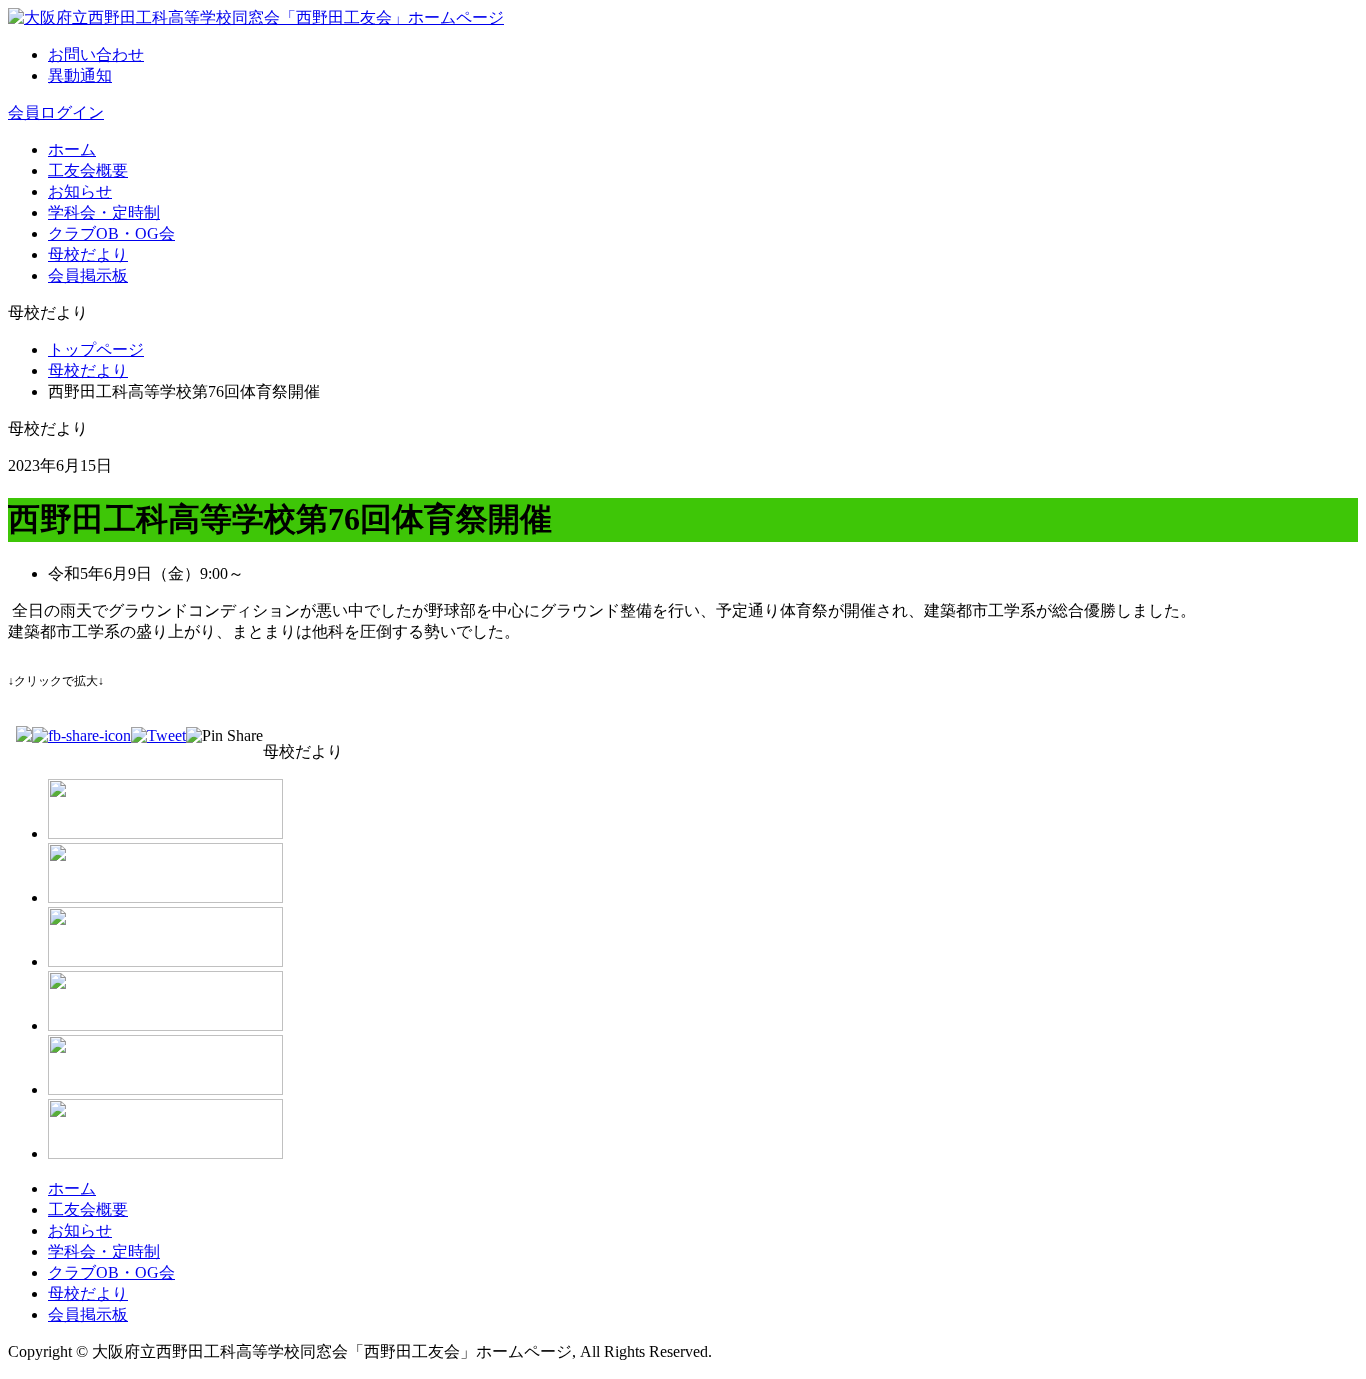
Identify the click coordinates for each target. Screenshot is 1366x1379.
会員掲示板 (88, 275)
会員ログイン (56, 112)
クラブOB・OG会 (111, 233)
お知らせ (80, 191)
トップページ (96, 349)
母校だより (88, 254)
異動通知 (80, 75)
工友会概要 (88, 170)
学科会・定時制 (104, 212)
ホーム (72, 149)
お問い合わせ (96, 54)
